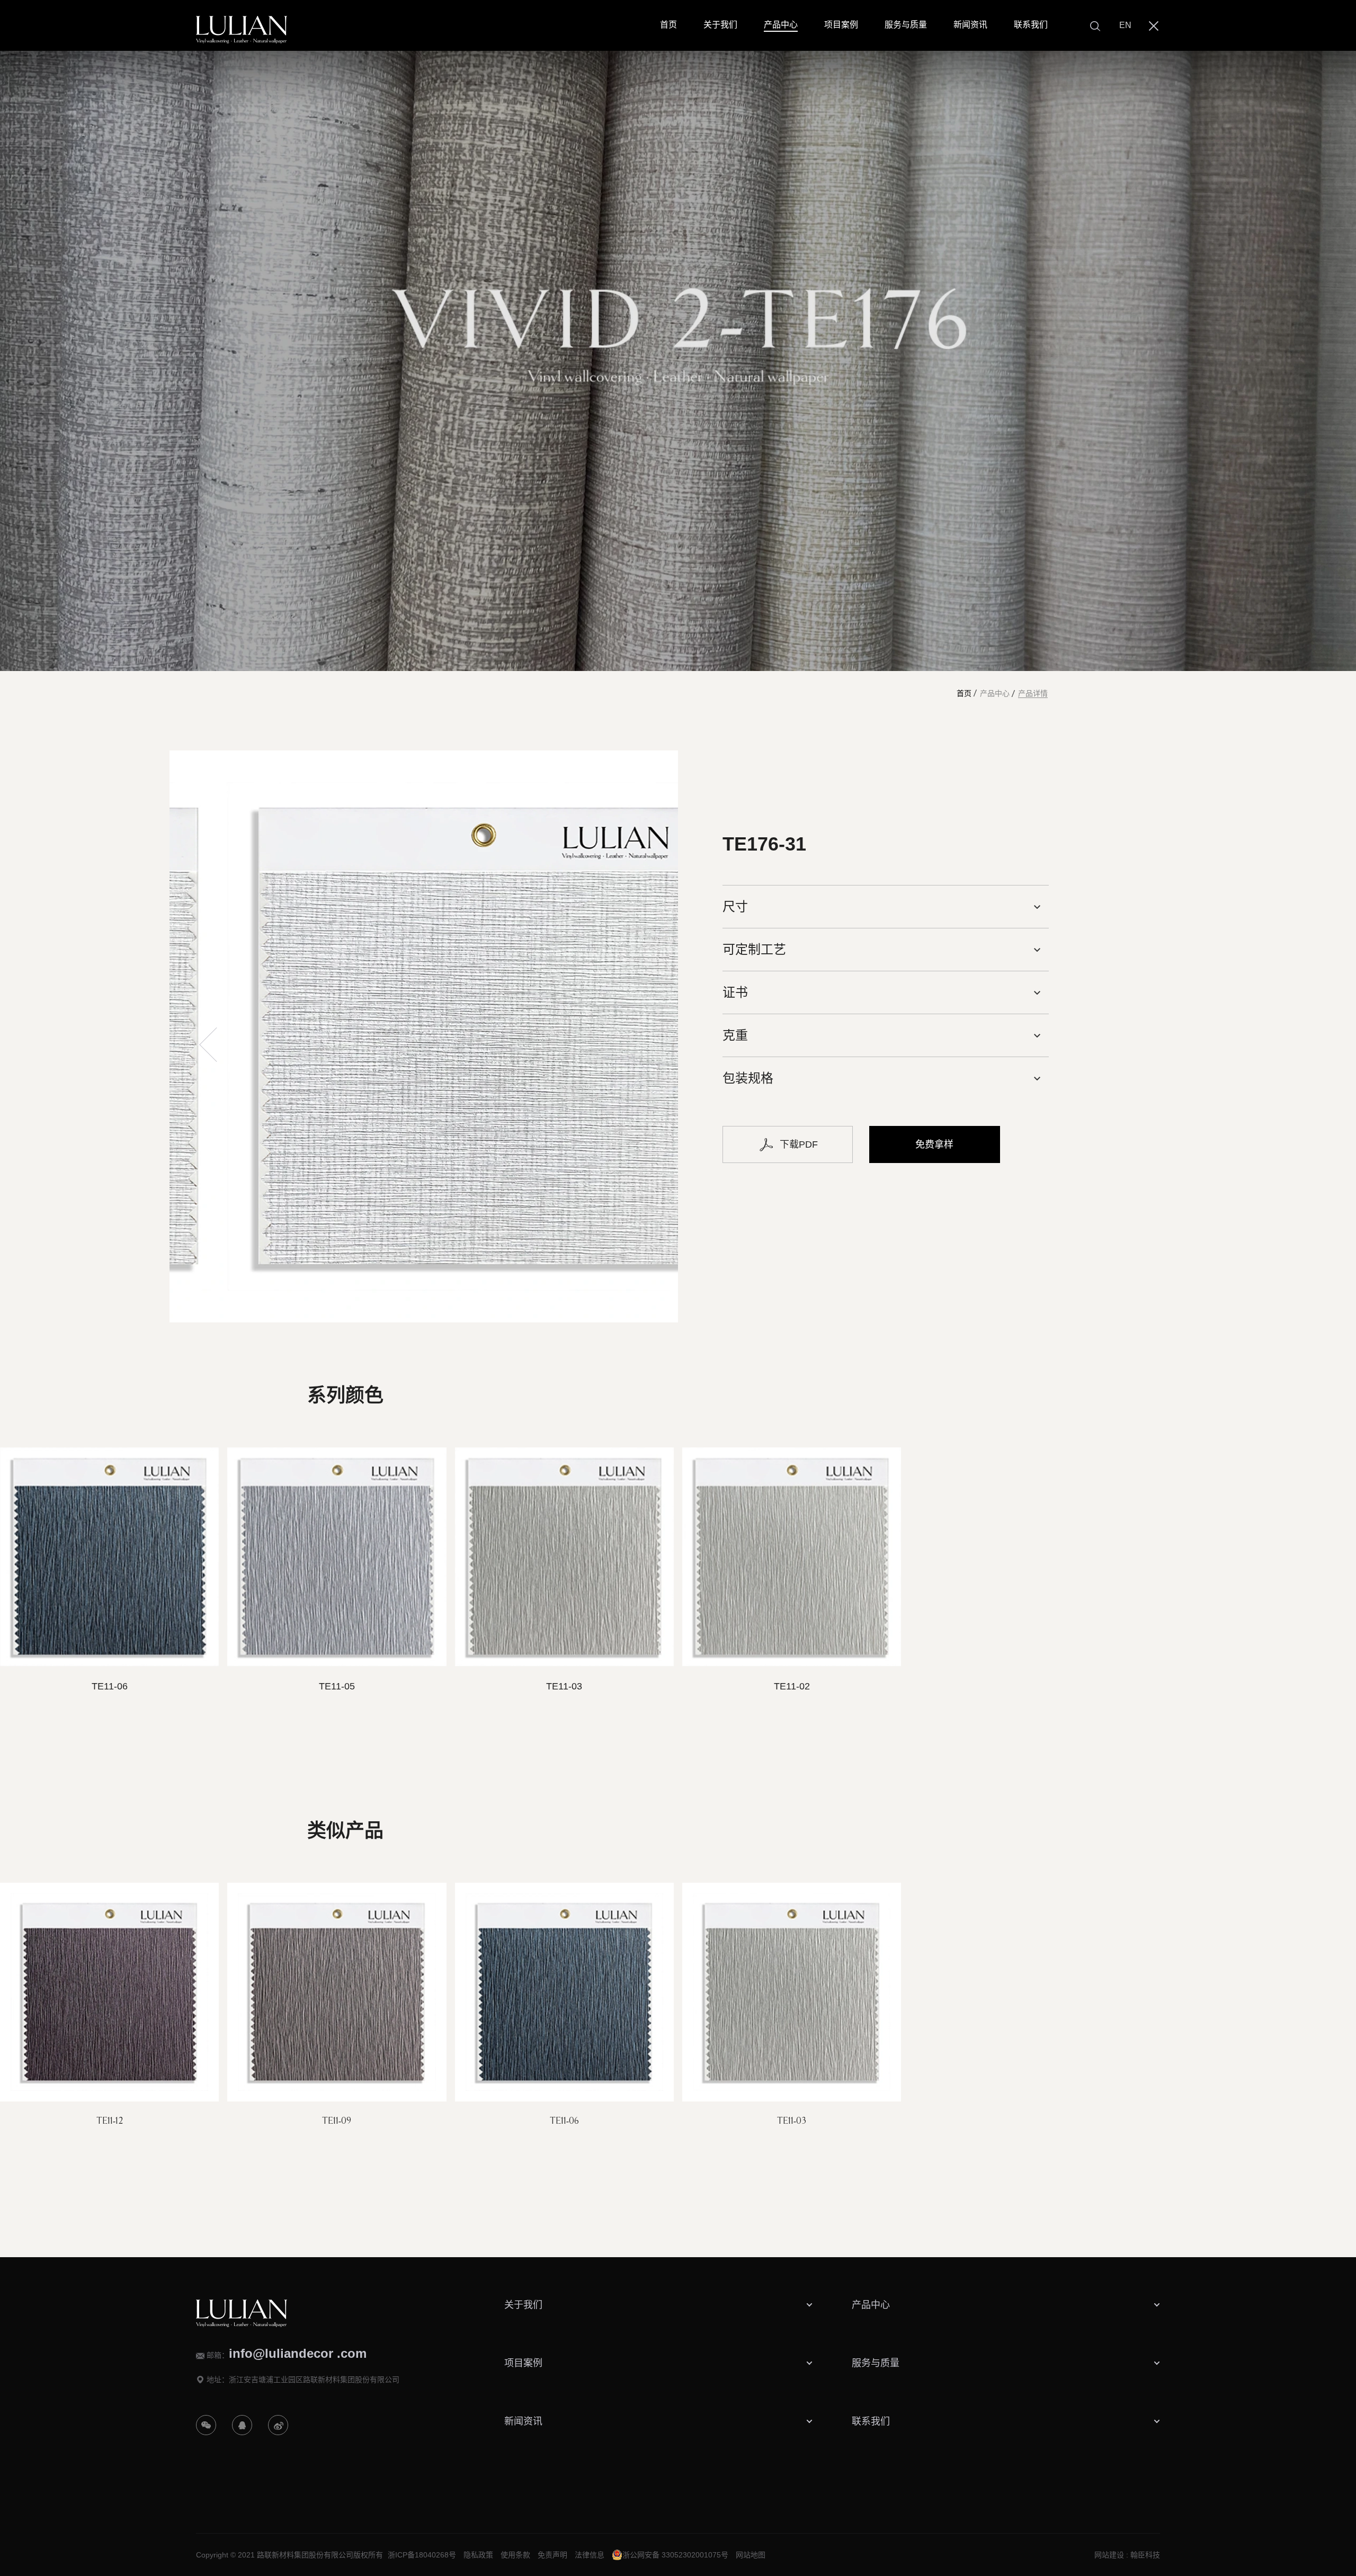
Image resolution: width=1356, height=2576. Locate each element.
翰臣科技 (1145, 2555)
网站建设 (1109, 2555)
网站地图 (751, 2555)
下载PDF (799, 1144)
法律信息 (590, 2555)
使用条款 (515, 2555)
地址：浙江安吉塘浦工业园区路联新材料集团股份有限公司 (303, 2380)
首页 (964, 694)
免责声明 (552, 2555)
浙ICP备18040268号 (422, 2555)
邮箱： (287, 2354)
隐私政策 (478, 2555)
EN (1125, 25)
